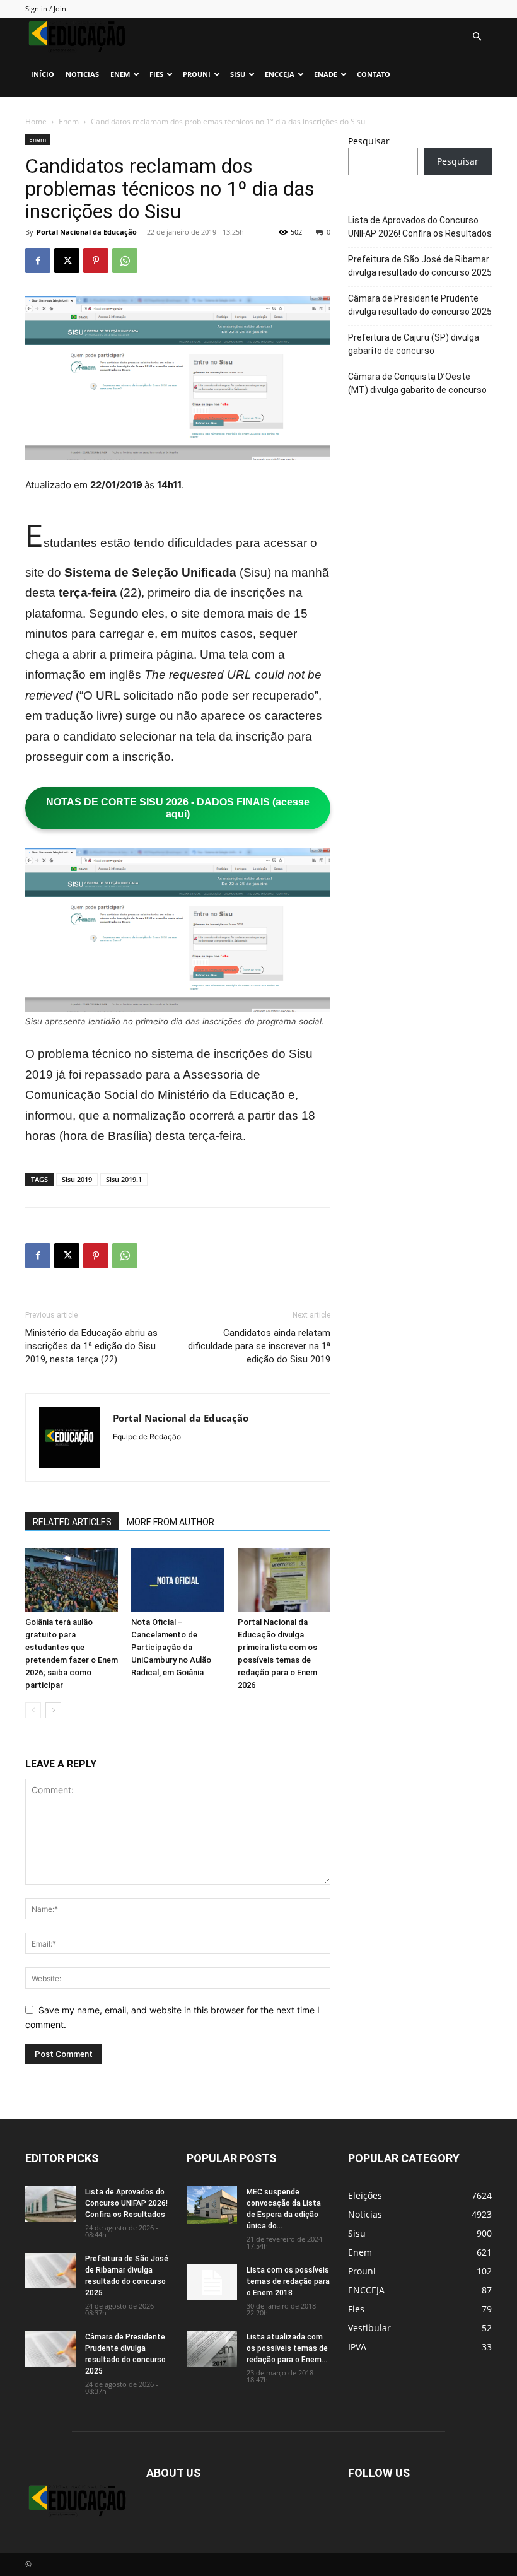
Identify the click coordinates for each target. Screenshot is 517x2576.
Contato (374, 74)
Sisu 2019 (77, 1179)
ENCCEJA (280, 74)
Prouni (197, 74)
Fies (156, 74)
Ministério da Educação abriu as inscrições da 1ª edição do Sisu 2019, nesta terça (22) (91, 1346)
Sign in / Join (46, 9)
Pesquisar (369, 141)
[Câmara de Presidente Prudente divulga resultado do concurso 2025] (50, 2349)
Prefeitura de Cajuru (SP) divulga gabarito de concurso (414, 344)
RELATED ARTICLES (72, 1522)
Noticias (82, 74)
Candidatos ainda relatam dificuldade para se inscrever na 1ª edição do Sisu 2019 (259, 1346)
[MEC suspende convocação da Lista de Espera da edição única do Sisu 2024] (212, 2205)
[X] (67, 261)
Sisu (238, 74)
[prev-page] (33, 1710)
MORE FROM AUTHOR (171, 1522)
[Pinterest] (96, 261)
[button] (477, 37)
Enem (120, 74)
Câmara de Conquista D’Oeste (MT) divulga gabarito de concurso (417, 383)
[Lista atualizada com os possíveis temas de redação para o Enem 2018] (212, 2349)
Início (43, 74)
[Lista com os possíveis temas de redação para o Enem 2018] (212, 2282)
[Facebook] (38, 261)
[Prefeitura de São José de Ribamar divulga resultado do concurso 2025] (50, 2271)
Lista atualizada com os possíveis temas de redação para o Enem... (287, 2348)
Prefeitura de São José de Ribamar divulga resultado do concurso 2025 (420, 266)
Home (36, 121)
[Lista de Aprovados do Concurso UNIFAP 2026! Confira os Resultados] (50, 2204)
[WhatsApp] (125, 261)
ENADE (326, 74)
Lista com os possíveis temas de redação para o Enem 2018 (288, 2281)
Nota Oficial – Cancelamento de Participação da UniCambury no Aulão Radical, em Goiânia (171, 1647)
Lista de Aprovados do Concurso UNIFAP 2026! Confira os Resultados (420, 227)
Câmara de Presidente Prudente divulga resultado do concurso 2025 (420, 305)
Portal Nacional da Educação (87, 232)
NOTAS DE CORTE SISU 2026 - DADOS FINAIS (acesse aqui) (178, 808)
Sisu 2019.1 (124, 1179)
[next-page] (53, 1710)
